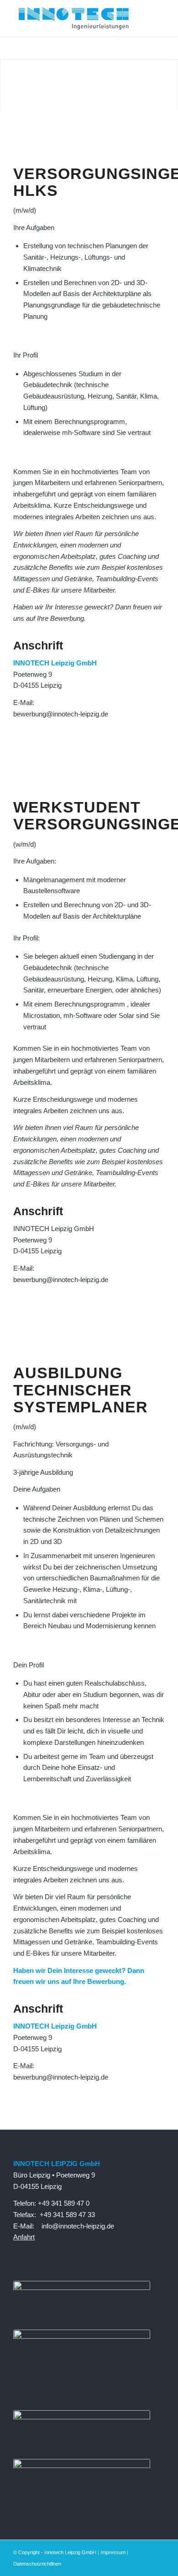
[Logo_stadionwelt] (82, 2466)
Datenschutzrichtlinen (37, 2564)
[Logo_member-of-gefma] (82, 2417)
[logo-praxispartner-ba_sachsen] (82, 2287)
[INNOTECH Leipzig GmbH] (74, 18)
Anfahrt (24, 2237)
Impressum (113, 2552)
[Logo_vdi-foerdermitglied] (82, 2336)
